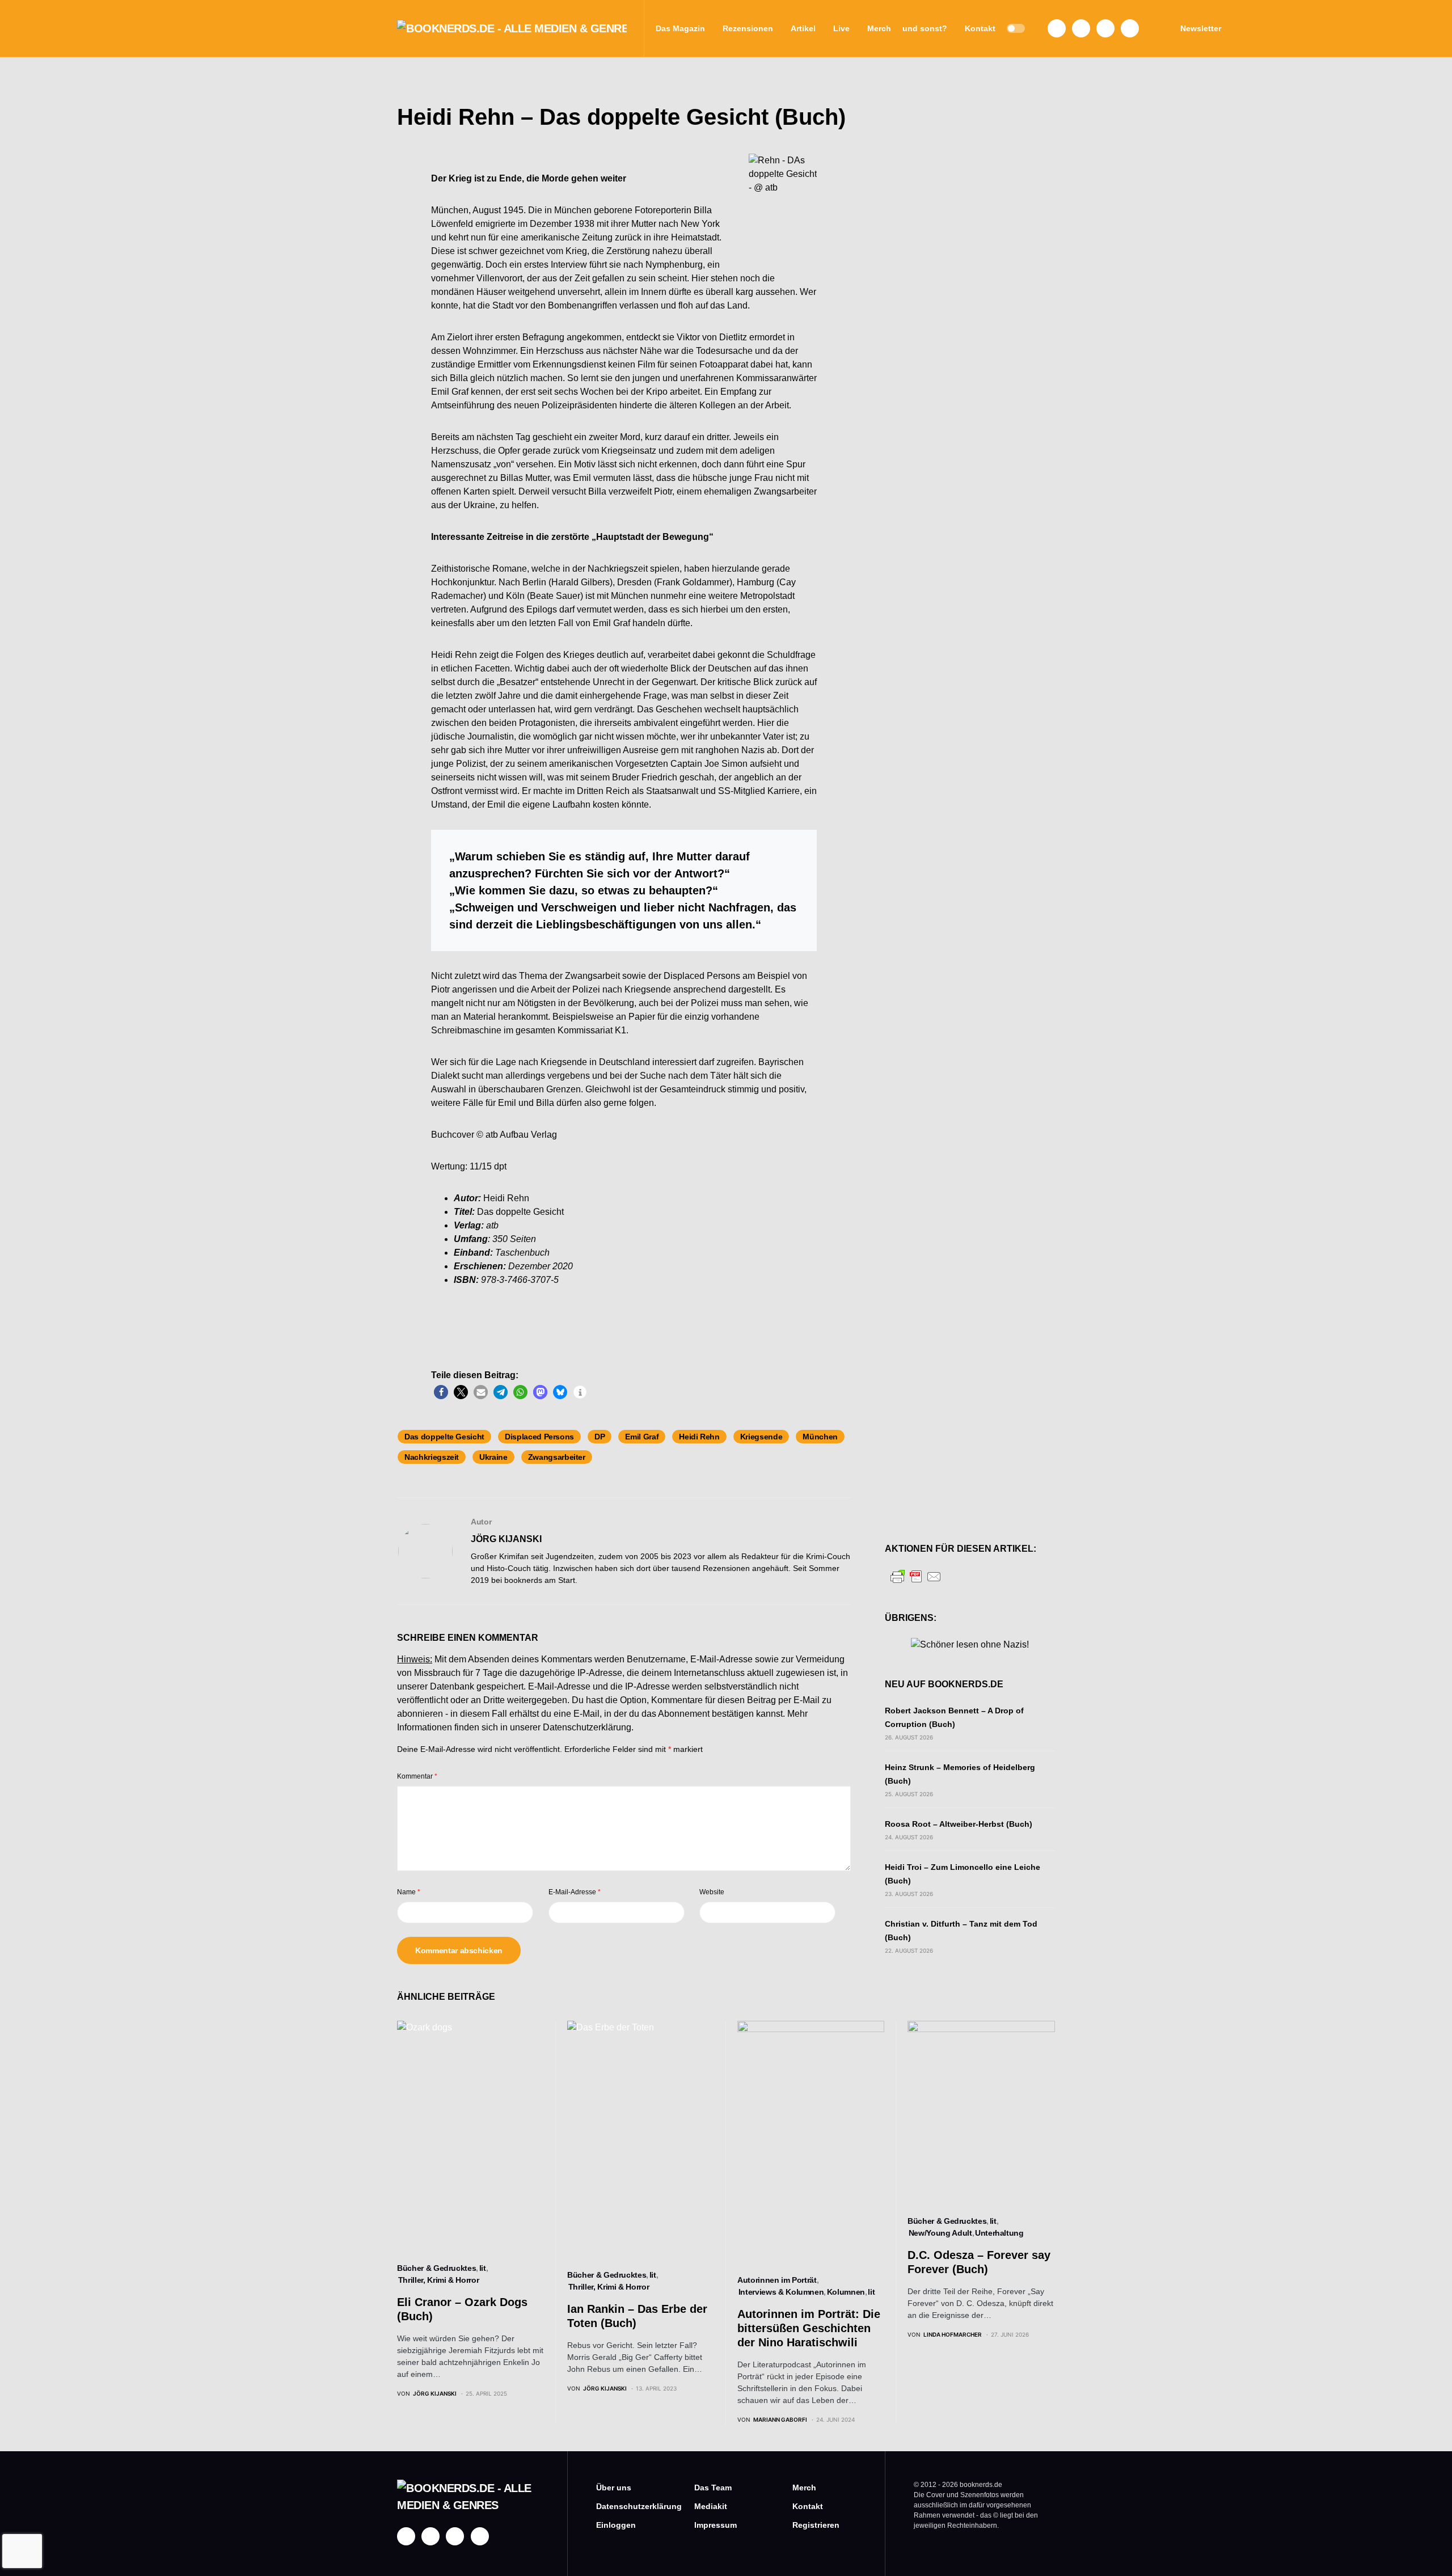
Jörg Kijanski (506, 1539)
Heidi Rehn (699, 1437)
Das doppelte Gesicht (444, 1437)
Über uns (614, 2488)
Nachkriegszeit (432, 1457)
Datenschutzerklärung (587, 1727)
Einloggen (616, 2525)
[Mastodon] (1105, 28)
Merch (804, 2488)
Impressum (716, 2525)
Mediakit (711, 2506)
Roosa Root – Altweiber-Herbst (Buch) (959, 1824)
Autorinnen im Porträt (777, 2280)
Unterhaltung (999, 2233)
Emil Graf (642, 1437)
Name (409, 1892)
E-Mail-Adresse (575, 1892)
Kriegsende (761, 1437)
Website (712, 1892)
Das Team (713, 2488)
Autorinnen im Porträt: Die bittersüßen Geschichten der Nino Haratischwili (809, 2328)
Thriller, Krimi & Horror (439, 2280)
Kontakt (808, 2506)
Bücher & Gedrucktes (436, 2268)
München (820, 1437)
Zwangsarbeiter (557, 1457)
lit (483, 2268)
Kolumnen (846, 2292)
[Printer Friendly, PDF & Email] (916, 1576)
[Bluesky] (1130, 28)
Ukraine (493, 1457)
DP (600, 1437)
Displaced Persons (539, 1437)
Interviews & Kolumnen (781, 2292)
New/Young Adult (940, 2233)
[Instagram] (1081, 28)
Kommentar (417, 1776)
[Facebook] (1057, 28)
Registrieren (816, 2525)
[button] (1016, 28)
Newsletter (1201, 28)
